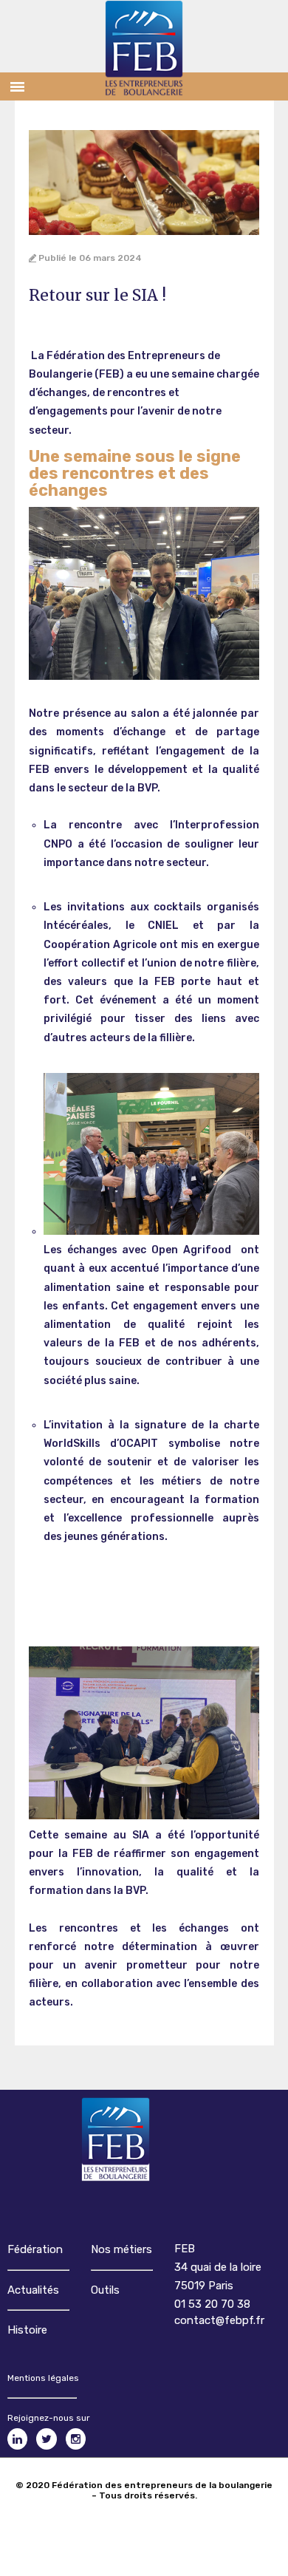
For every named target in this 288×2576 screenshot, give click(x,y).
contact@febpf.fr (219, 2320)
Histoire (27, 2330)
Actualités (33, 2290)
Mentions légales (43, 2378)
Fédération (35, 2249)
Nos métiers (121, 2249)
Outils (105, 2290)
